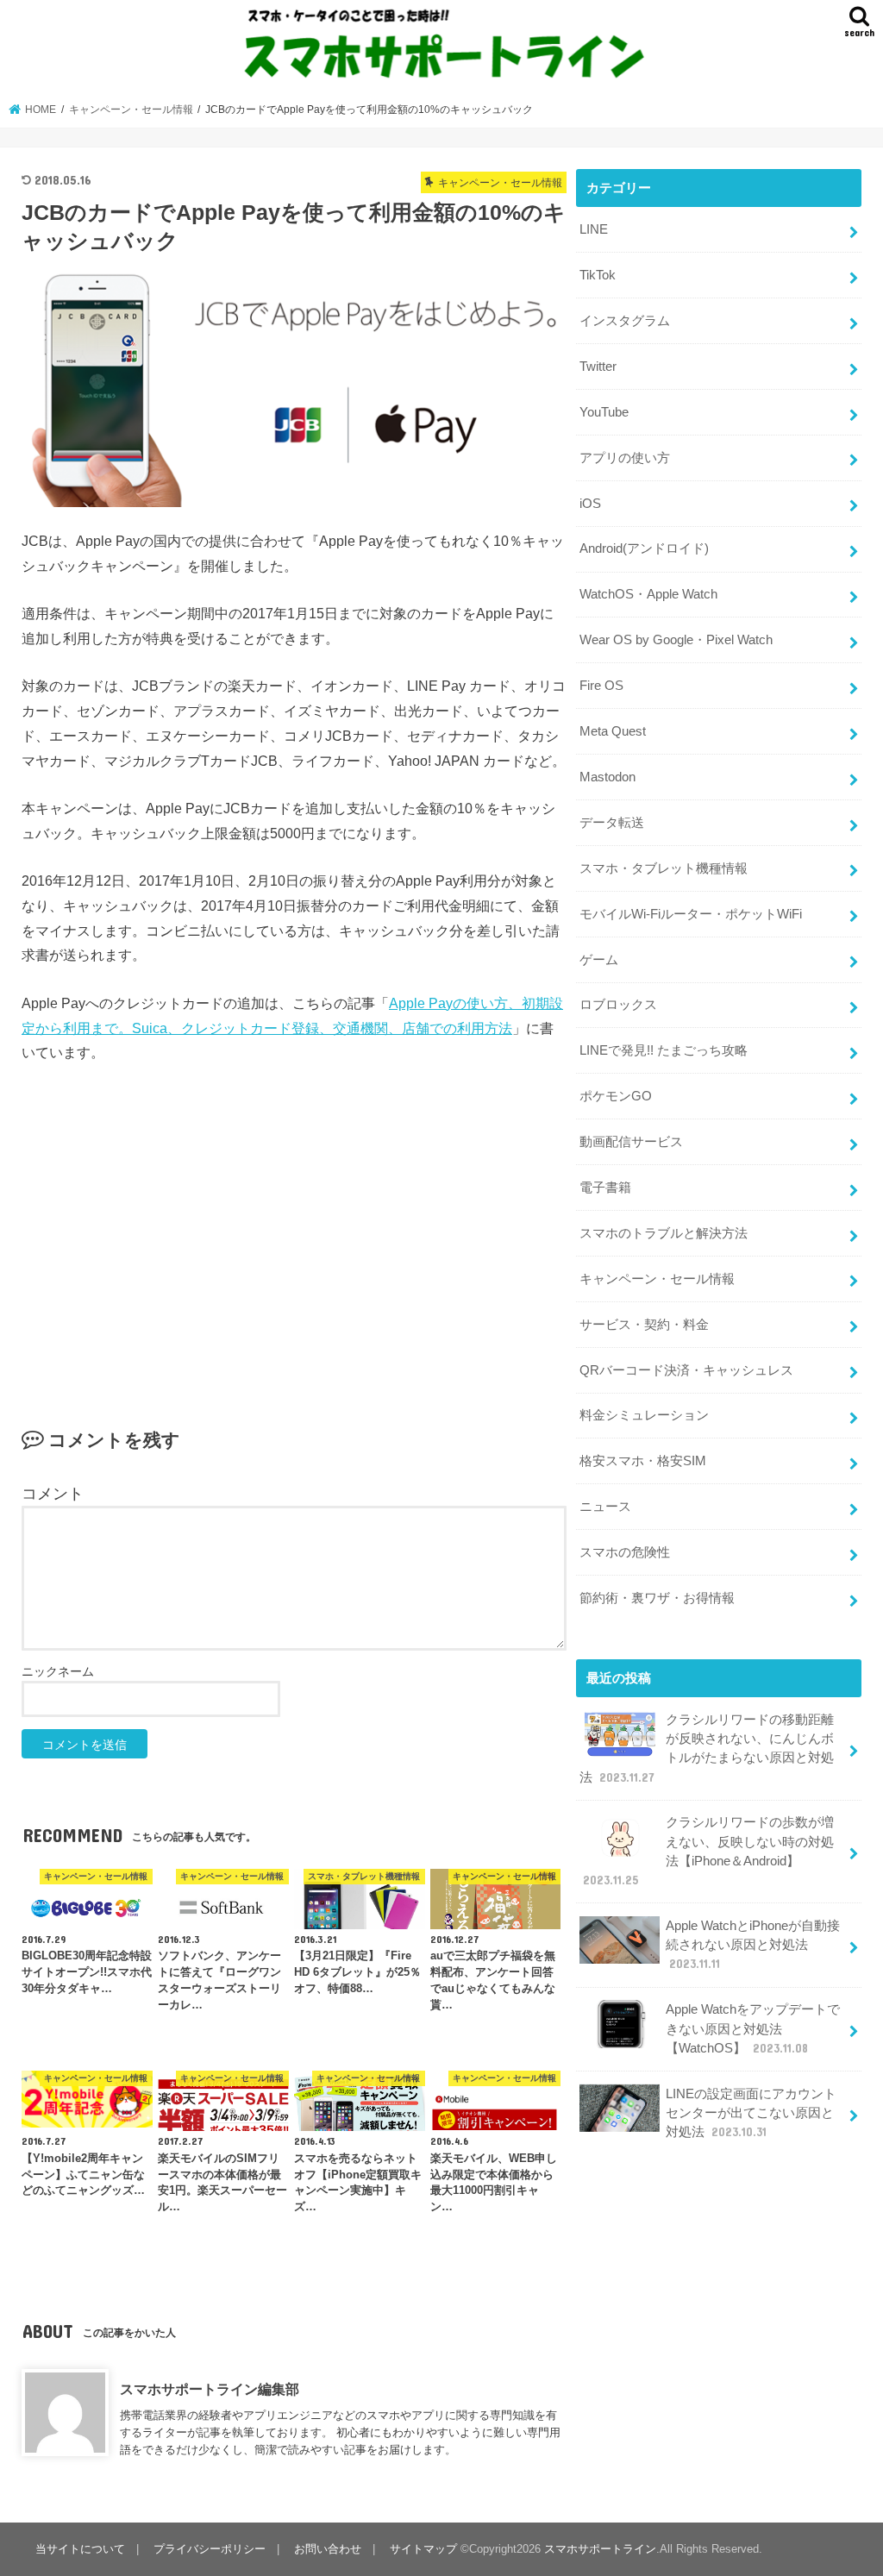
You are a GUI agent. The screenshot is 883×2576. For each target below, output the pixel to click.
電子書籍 (605, 1188)
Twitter (598, 367)
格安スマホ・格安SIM (643, 1461)
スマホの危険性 (625, 1552)
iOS (590, 504)
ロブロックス (618, 1005)
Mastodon (607, 777)
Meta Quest (613, 731)
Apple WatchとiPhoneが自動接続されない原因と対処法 (753, 1945)
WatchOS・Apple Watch (648, 594)
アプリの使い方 (625, 458)
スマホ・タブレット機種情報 (664, 868)
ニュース (605, 1507)
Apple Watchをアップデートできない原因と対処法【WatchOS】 (753, 2028)
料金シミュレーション (644, 1415)
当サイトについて (80, 2549)
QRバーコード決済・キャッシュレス (686, 1370)
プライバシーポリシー (210, 2549)
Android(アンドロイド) (644, 548)
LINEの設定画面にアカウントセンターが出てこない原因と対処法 (751, 2113)
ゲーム (599, 960)
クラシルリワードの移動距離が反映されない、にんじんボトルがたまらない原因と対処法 (707, 1749)
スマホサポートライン (600, 2549)
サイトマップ (423, 2549)
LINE (594, 229)
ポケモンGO (616, 1096)
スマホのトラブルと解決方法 (664, 1233)
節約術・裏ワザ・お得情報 (657, 1598)
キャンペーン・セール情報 (657, 1279)
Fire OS (601, 686)
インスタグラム (625, 321)
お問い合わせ (328, 2549)
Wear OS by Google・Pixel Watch (676, 640)
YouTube (604, 412)
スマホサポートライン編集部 (210, 2389)
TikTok (598, 275)
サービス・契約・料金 (644, 1325)
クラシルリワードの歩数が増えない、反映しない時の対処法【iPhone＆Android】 (708, 1851)
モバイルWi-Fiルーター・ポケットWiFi (691, 914)
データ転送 (612, 823)
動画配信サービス (631, 1142)
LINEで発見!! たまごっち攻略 (664, 1050)
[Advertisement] (294, 1230)
